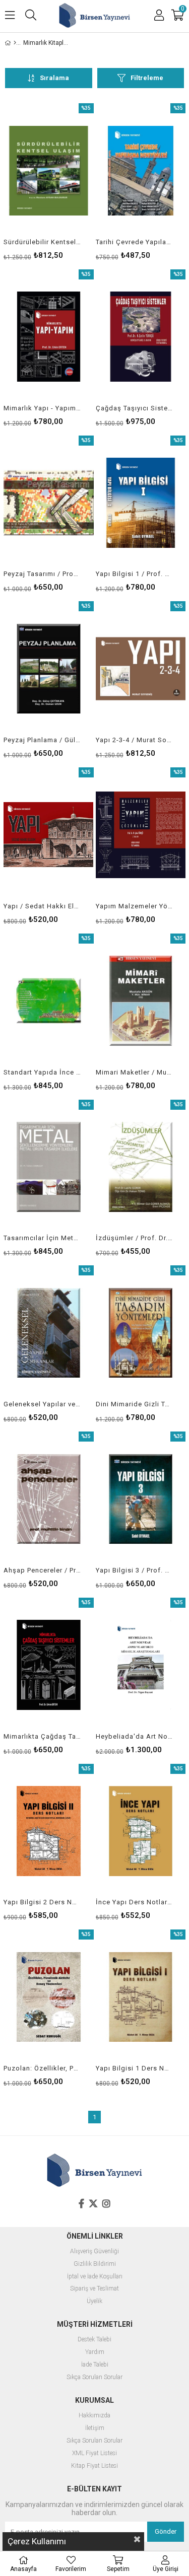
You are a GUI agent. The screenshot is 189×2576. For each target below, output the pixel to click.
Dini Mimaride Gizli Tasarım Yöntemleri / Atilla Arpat (135, 1404)
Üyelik (94, 2301)
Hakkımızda (94, 2416)
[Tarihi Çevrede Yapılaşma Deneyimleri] (141, 171)
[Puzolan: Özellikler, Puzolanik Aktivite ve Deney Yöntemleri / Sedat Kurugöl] (49, 1997)
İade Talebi (95, 2365)
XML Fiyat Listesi (94, 2453)
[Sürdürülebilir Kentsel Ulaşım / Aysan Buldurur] (49, 171)
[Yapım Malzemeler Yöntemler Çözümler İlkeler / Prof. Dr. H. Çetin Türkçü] (141, 835)
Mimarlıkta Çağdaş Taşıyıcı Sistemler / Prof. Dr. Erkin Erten (42, 1736)
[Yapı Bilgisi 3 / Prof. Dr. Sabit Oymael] (141, 1499)
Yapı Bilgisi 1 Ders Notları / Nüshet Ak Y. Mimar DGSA (135, 2068)
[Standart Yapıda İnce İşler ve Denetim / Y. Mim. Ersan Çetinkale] (49, 1001)
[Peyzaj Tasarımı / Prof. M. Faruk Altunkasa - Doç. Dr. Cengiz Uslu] (49, 503)
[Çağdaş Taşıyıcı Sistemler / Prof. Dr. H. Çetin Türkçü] (141, 337)
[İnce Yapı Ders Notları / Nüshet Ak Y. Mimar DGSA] (141, 1831)
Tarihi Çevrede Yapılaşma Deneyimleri (135, 242)
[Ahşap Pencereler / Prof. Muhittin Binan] (49, 1499)
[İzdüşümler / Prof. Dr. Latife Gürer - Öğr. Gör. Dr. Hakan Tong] (141, 1167)
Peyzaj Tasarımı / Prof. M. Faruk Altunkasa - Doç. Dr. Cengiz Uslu (42, 574)
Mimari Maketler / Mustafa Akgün (135, 1072)
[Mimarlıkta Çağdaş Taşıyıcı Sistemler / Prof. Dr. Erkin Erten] (49, 1665)
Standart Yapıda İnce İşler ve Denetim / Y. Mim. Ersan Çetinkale (42, 1072)
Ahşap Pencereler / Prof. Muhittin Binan (42, 1570)
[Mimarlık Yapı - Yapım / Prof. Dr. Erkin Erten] (49, 337)
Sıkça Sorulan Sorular (94, 2377)
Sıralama (54, 78)
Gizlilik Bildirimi (95, 2264)
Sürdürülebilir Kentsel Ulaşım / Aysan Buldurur (42, 242)
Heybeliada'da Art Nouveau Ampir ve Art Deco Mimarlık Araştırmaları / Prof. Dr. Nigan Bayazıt (135, 1736)
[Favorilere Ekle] (49, 181)
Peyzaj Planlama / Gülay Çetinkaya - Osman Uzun (42, 740)
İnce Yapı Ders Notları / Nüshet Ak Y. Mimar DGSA (135, 1902)
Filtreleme (147, 78)
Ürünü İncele (67, 181)
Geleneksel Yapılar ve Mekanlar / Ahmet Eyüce (42, 1404)
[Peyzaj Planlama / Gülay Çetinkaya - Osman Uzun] (49, 669)
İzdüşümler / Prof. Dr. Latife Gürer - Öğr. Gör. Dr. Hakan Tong (135, 1238)
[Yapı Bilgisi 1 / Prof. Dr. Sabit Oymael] (141, 503)
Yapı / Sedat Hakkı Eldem (42, 906)
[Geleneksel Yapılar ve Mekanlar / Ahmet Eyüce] (49, 1333)
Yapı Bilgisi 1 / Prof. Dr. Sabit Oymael (135, 574)
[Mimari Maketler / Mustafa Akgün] (141, 1001)
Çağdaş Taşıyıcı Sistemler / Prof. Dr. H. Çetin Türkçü (135, 408)
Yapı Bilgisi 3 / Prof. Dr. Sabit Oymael (135, 1570)
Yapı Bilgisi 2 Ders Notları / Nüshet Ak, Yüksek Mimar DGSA (42, 1902)
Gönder (166, 2531)
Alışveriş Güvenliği (94, 2251)
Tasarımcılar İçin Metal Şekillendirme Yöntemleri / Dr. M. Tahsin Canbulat (42, 1238)
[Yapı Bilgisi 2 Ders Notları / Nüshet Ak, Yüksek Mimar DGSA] (49, 1831)
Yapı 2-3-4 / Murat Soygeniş (135, 740)
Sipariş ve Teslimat (94, 2289)
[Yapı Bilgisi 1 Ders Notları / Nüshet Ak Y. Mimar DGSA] (141, 1997)
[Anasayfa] (15, 43)
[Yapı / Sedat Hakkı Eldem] (49, 835)
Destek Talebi (94, 2340)
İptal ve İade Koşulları (95, 2277)
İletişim (95, 2428)
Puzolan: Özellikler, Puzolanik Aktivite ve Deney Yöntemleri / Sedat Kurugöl (42, 2068)
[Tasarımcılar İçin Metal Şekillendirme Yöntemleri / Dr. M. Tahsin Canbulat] (49, 1167)
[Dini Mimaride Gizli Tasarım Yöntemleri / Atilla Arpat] (141, 1333)
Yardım (95, 2352)
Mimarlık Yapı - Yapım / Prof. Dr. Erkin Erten (42, 408)
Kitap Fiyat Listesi (94, 2466)
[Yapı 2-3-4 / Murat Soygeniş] (141, 669)
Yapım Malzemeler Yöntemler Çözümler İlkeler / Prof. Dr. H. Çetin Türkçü (135, 906)
